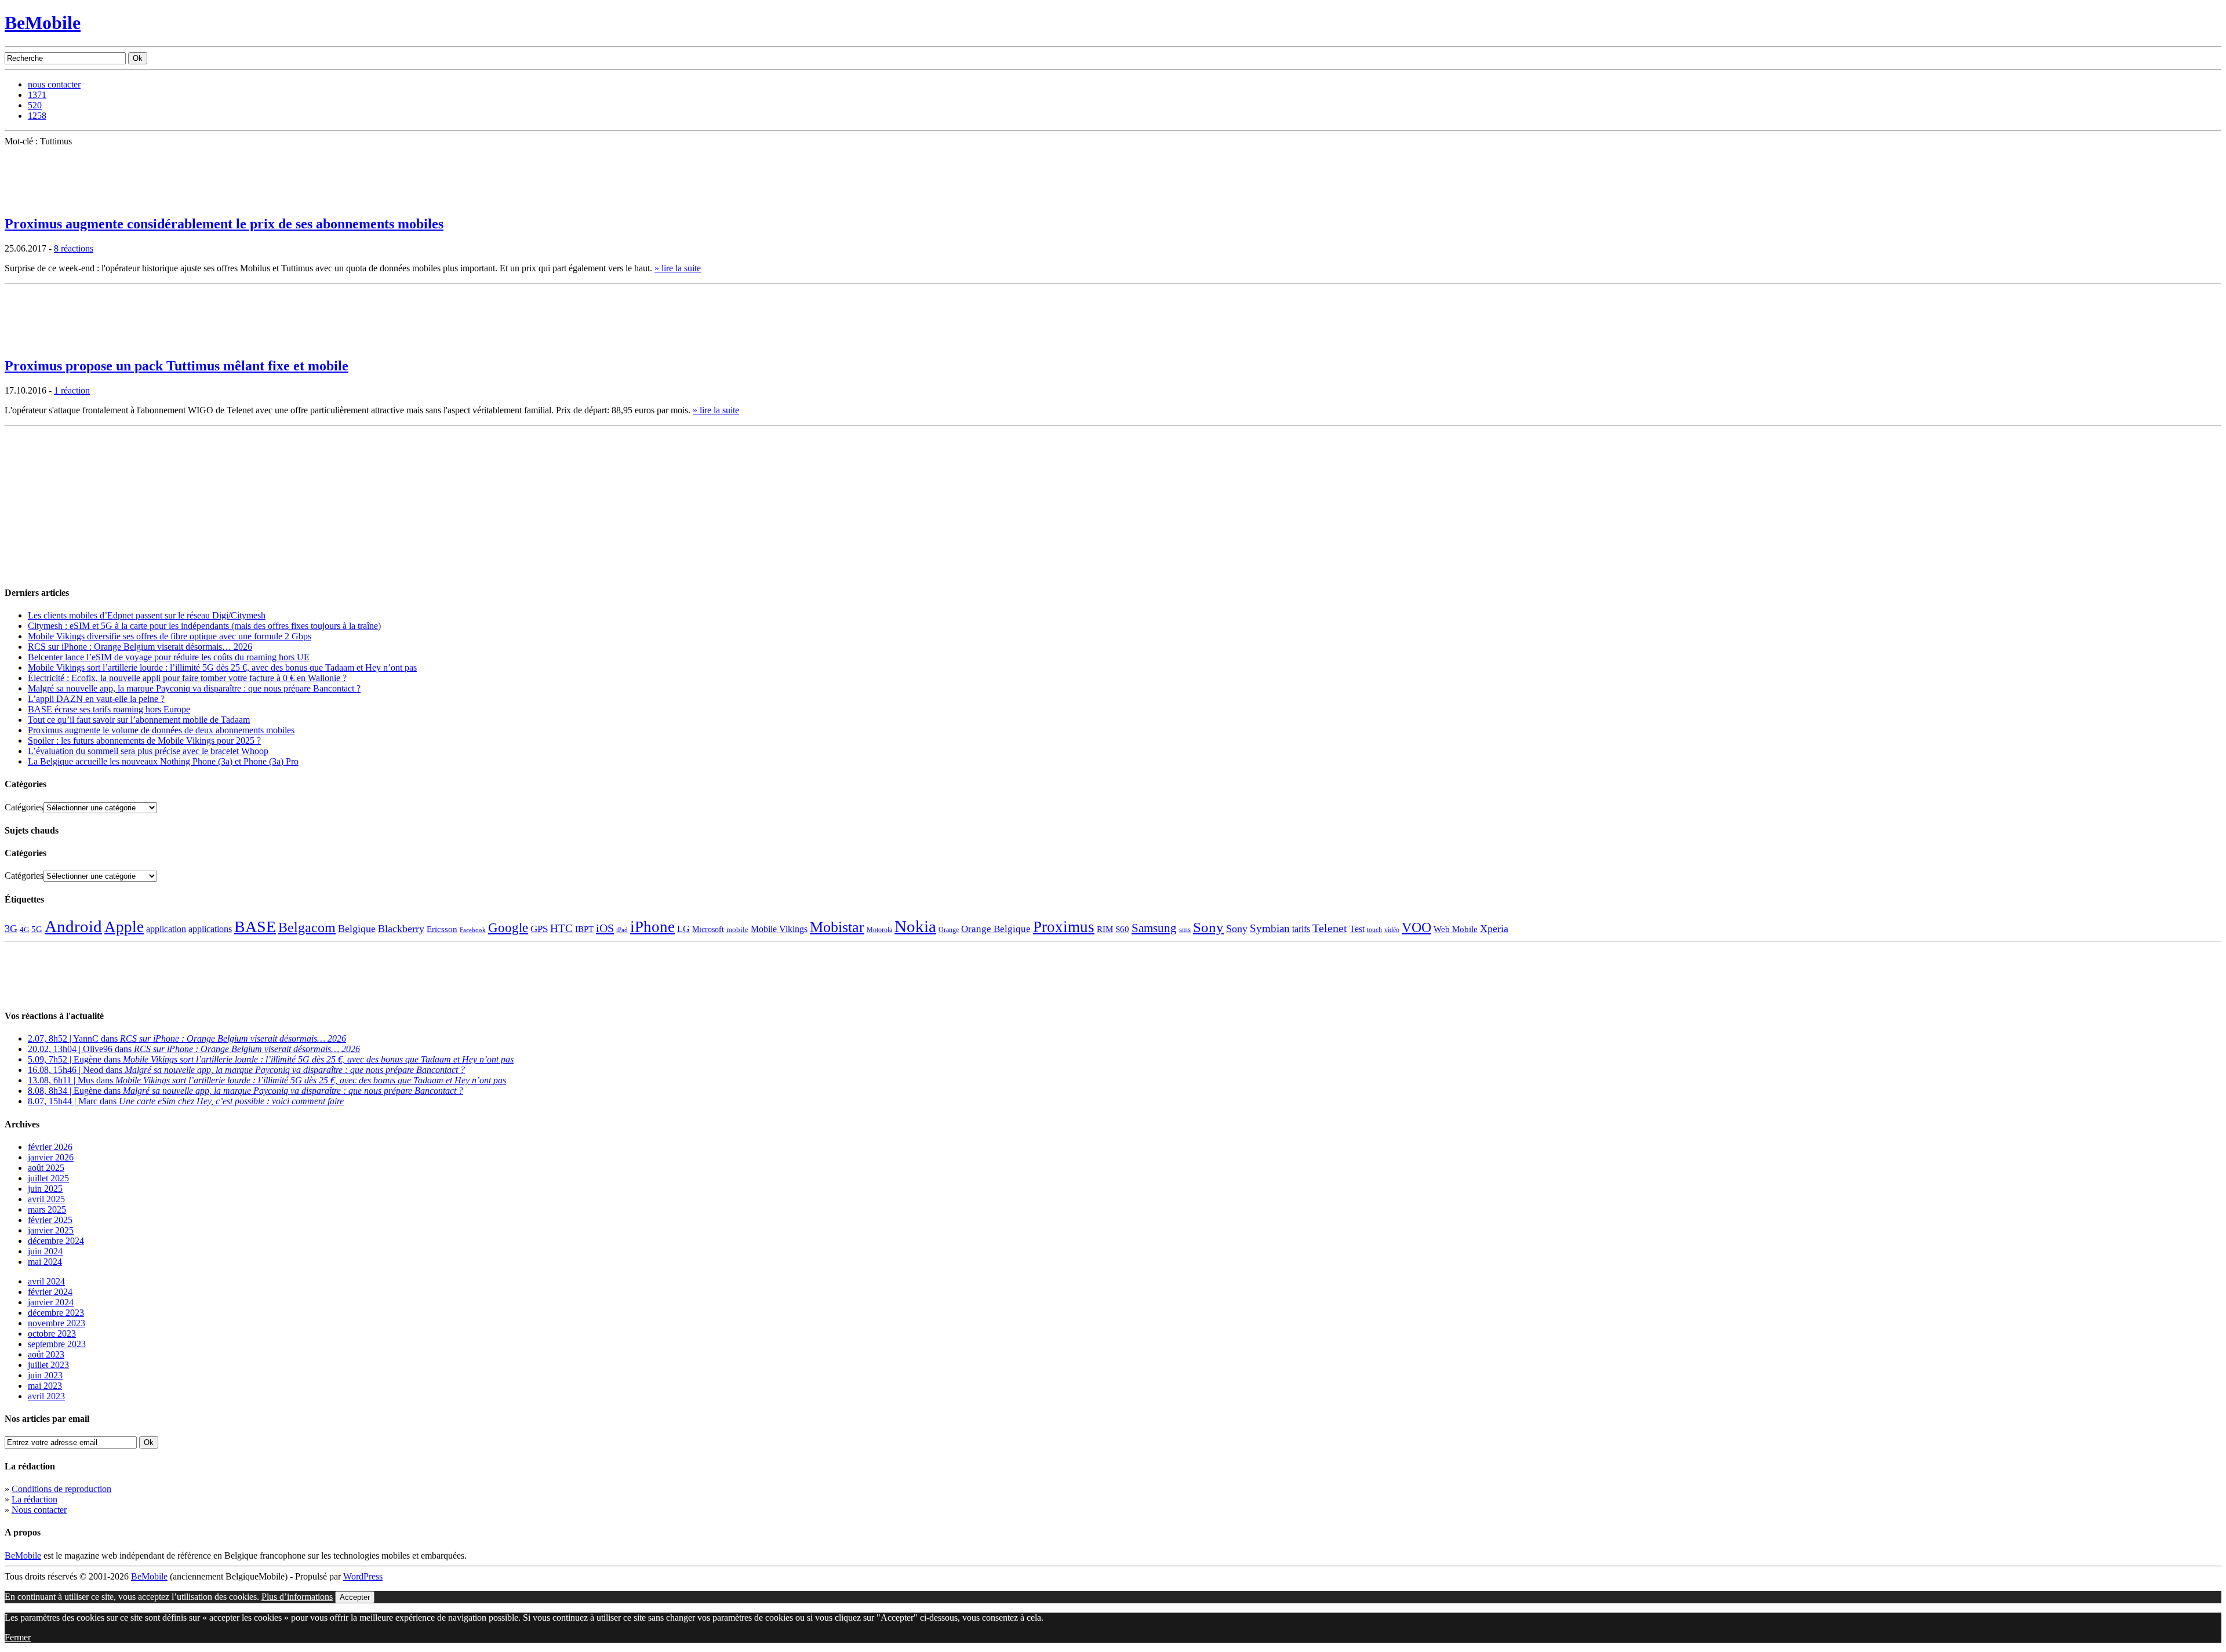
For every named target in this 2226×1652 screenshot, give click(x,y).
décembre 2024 (56, 1241)
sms (1185, 929)
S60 (1122, 929)
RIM (1105, 929)
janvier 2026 (51, 1157)
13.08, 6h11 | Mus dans (267, 1080)
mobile (737, 930)
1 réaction (72, 390)
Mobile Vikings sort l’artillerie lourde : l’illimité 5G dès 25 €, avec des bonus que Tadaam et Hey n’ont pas (222, 667)
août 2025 (46, 1168)
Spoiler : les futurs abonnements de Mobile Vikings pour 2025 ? (144, 741)
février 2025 (50, 1220)
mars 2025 (47, 1209)
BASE (255, 927)
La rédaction (34, 1499)
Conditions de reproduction (61, 1489)
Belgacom (307, 927)
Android (73, 926)
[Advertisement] (92, 503)
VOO (1416, 927)
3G (11, 929)
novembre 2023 (57, 1323)
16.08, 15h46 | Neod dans (246, 1070)
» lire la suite (678, 268)
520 (35, 105)
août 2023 (46, 1354)
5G (37, 929)
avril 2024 (46, 1281)
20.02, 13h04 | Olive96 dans (194, 1049)
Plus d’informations (297, 1597)
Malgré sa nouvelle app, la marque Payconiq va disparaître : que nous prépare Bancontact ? (194, 688)
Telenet (1330, 928)
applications (210, 929)
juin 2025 (45, 1189)
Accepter (355, 1597)
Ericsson (442, 929)
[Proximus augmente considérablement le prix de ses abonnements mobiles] (34, 201)
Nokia (915, 926)
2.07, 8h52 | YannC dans (187, 1038)
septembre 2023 (57, 1344)
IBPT (584, 929)
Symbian (1270, 928)
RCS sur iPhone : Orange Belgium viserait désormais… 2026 (140, 647)
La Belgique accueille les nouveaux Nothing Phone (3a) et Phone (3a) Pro (163, 761)
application (166, 929)
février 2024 (50, 1292)
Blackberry (401, 929)
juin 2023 (45, 1375)
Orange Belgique (996, 929)
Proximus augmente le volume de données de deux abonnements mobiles (161, 730)
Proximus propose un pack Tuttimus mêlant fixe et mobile (177, 366)
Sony (1208, 927)
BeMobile (43, 23)
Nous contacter (39, 1510)
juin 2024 (45, 1251)
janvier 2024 (51, 1302)
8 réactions (74, 248)
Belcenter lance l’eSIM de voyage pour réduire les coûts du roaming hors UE (169, 657)
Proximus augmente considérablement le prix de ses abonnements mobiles (224, 224)
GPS (539, 929)
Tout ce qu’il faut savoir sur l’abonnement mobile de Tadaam (139, 720)
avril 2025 (46, 1199)
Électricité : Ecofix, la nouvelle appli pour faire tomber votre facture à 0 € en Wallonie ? (187, 678)
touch (1374, 930)
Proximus (1064, 927)
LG (683, 929)
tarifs (1301, 929)
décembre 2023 (56, 1313)
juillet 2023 (48, 1365)
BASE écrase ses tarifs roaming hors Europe (109, 709)
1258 (37, 116)
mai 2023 (45, 1386)
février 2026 (50, 1147)
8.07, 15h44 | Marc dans (186, 1101)
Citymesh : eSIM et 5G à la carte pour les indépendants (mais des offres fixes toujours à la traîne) (204, 626)
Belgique (357, 929)
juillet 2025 (48, 1178)
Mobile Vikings (779, 929)
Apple (124, 927)
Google (508, 928)
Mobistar (837, 927)
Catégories (24, 807)
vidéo (1392, 930)
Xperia (1494, 929)
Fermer (18, 1637)
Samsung (1154, 928)
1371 (37, 95)
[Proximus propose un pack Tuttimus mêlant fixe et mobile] (34, 343)
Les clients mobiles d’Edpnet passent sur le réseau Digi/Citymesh (147, 615)
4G (24, 929)
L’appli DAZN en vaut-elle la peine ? (96, 699)
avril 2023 (46, 1396)
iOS (605, 928)
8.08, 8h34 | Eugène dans (245, 1091)
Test (1357, 929)
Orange (949, 930)
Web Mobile (1456, 929)
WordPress (363, 1576)
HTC (561, 928)
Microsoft (708, 929)
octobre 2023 (52, 1333)
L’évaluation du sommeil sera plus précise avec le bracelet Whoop (148, 751)
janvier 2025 (51, 1230)
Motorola (879, 930)
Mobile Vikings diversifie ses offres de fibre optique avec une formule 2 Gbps (170, 636)
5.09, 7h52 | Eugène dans (271, 1059)
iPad (622, 930)
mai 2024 (45, 1262)
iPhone (652, 927)
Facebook (473, 930)
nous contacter (54, 84)
